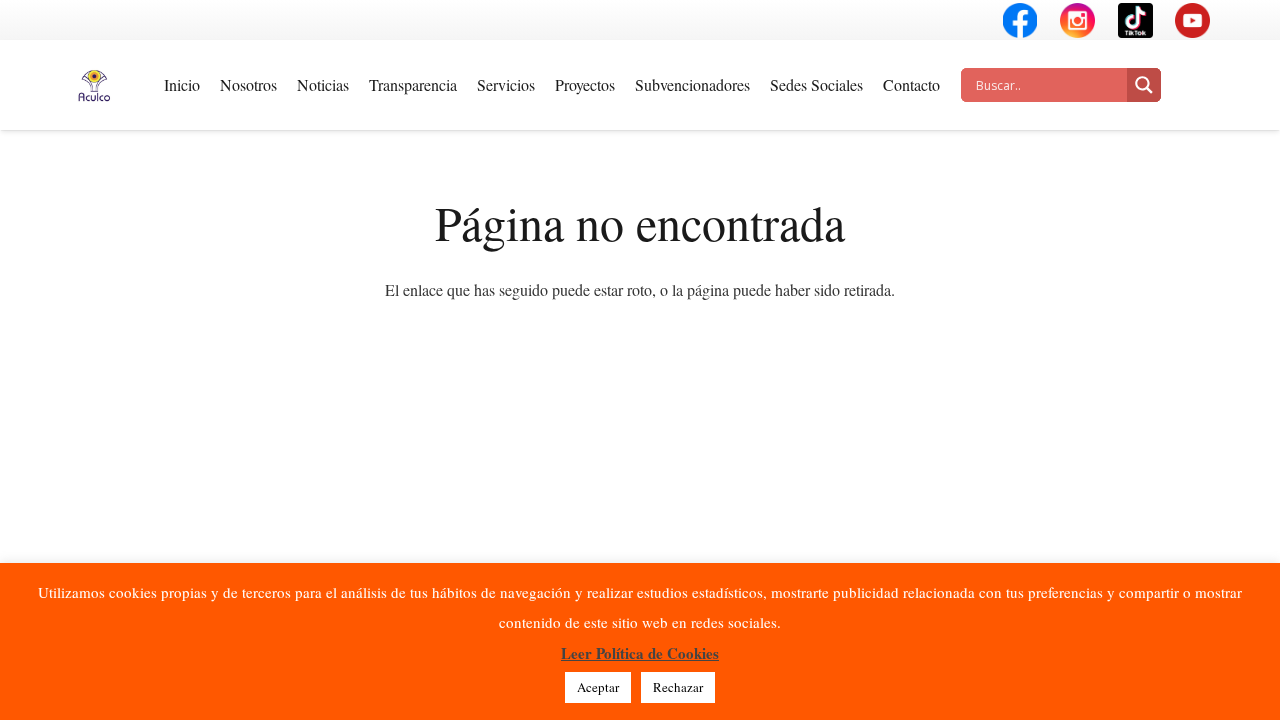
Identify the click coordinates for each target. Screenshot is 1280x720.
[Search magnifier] (1144, 85)
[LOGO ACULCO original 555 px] (93, 85)
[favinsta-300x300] (1077, 20)
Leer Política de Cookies (640, 653)
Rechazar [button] (678, 687)
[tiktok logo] (1135, 20)
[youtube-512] (1192, 20)
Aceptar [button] (598, 687)
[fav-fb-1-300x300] (1020, 20)
